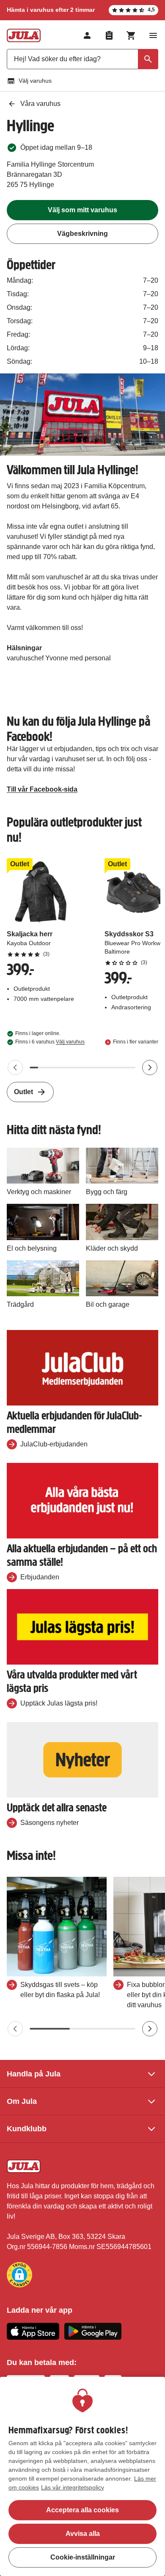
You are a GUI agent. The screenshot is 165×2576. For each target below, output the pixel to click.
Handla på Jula (34, 2074)
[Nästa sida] (150, 1068)
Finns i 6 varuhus (50, 1042)
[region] (82, 2476)
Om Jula (22, 2101)
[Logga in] (87, 35)
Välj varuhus (35, 81)
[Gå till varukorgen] (131, 35)
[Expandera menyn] (153, 35)
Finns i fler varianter (136, 1042)
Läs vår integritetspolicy (73, 2487)
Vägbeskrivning (82, 234)
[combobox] (82, 59)
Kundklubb (27, 2129)
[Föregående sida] (15, 1068)
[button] (19, 2275)
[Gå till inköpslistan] (109, 35)
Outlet (23, 1092)
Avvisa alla (83, 2534)
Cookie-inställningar (83, 2557)
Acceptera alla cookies (82, 2510)
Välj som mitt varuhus (82, 210)
